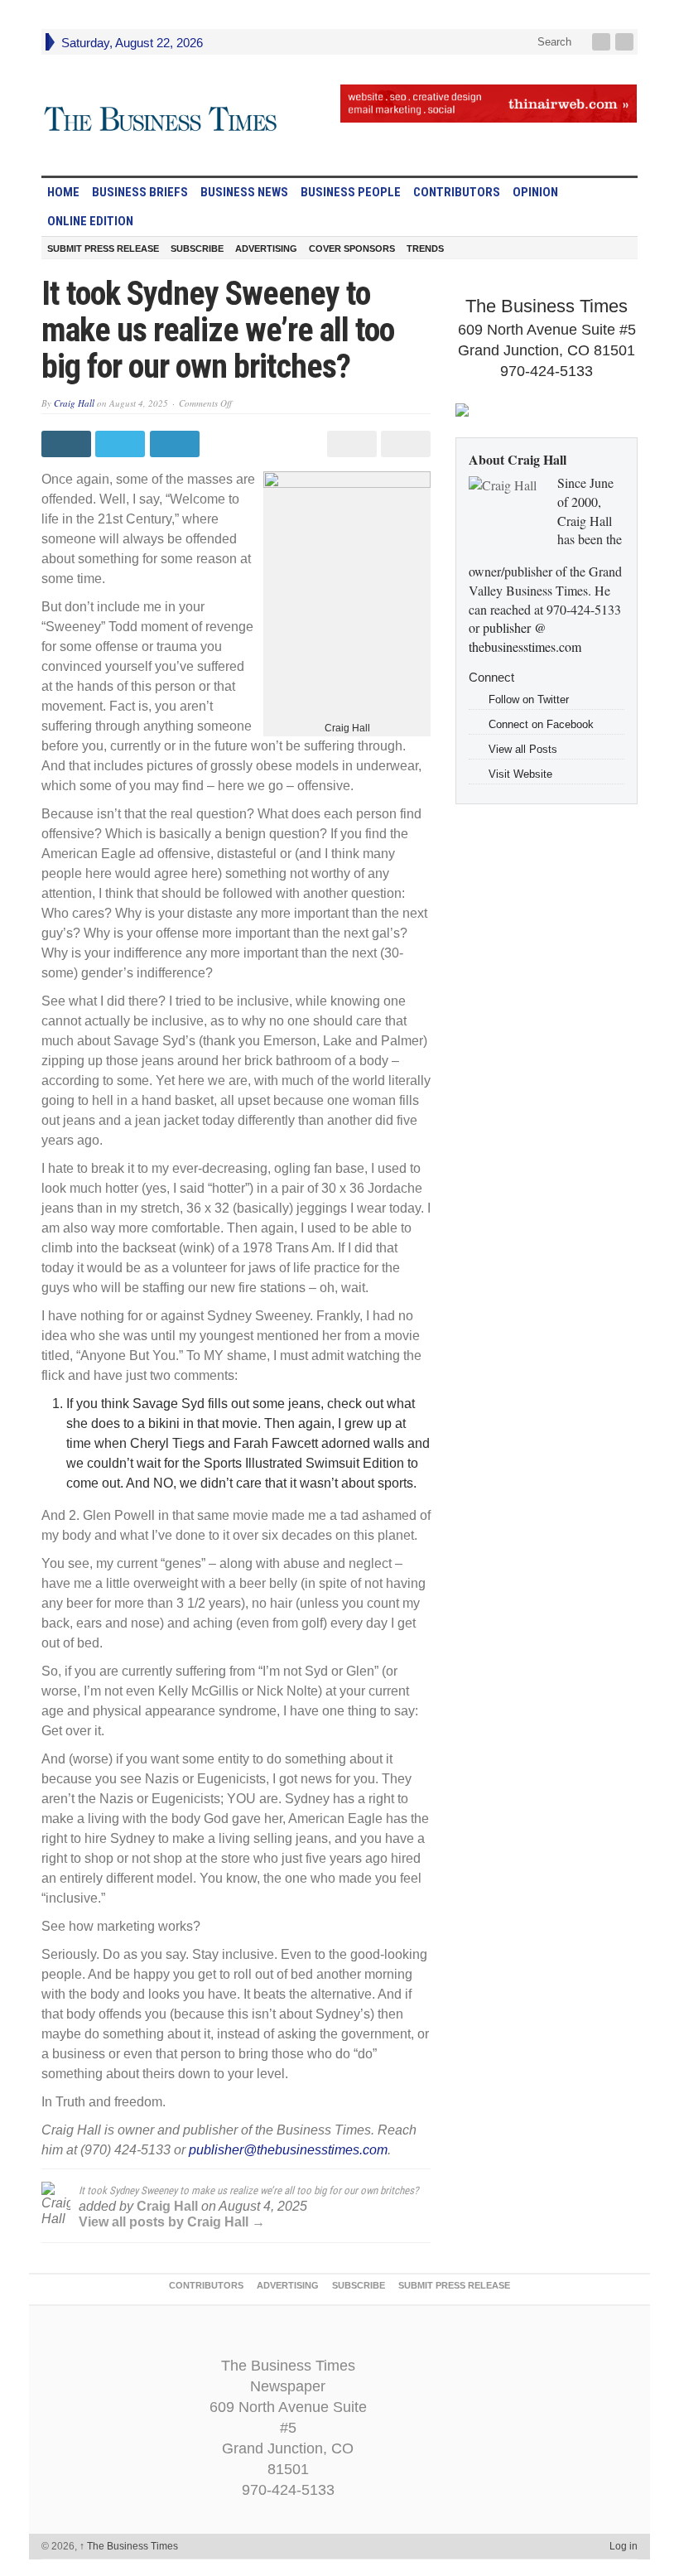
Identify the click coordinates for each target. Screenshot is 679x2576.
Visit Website (520, 774)
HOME (63, 192)
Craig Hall (74, 403)
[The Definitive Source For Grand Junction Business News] (161, 119)
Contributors (457, 192)
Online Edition (90, 221)
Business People (351, 192)
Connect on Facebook (541, 724)
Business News (244, 192)
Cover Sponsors (352, 248)
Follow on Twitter (529, 699)
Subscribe (197, 248)
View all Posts (523, 749)
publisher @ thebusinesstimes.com (525, 637)
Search (553, 42)
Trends (425, 248)
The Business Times (129, 2546)
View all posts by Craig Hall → (172, 2222)
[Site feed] (626, 42)
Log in (624, 2546)
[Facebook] (603, 42)
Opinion (535, 192)
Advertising (266, 248)
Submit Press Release (103, 248)
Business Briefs (140, 192)
